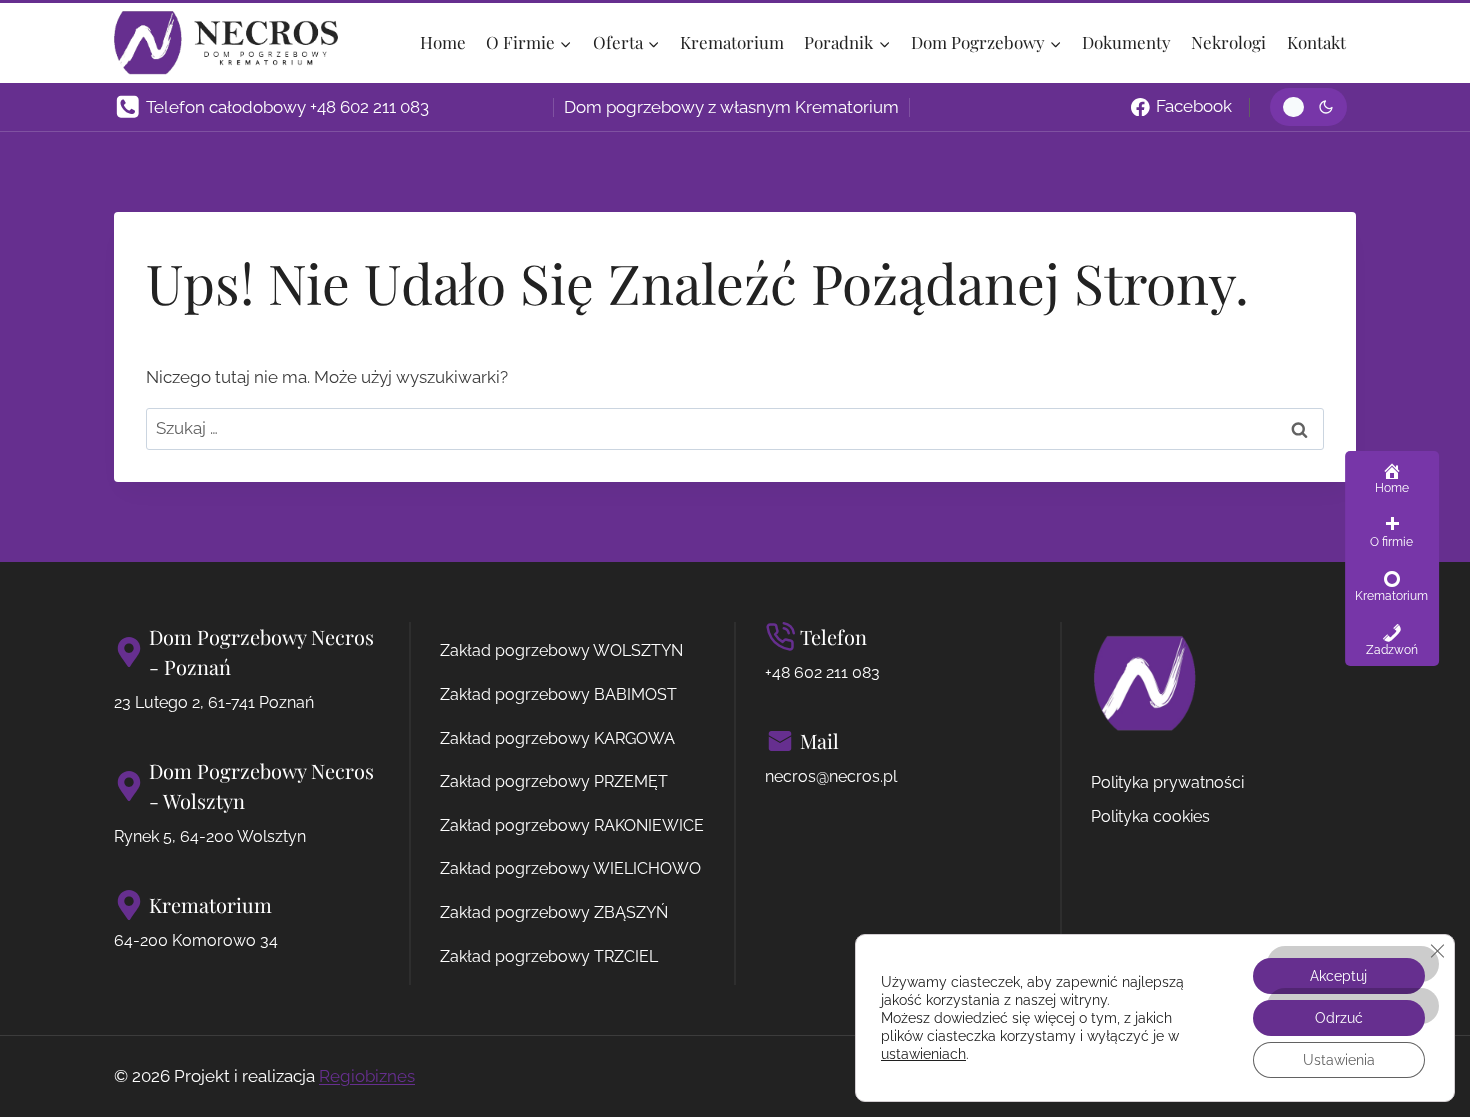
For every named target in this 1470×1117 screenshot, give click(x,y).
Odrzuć (1339, 1018)
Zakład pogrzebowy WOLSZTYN (561, 650)
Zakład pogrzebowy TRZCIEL (549, 956)
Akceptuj (1338, 976)
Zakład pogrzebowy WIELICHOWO (570, 868)
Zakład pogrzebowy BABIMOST (558, 694)
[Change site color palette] (1308, 107)
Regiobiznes (367, 1076)
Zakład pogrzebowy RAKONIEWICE (572, 825)
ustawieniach (923, 1054)
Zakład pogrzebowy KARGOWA (557, 738)
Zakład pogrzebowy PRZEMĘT (554, 781)
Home (443, 42)
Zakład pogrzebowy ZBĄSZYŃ (554, 912)
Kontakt (1316, 42)
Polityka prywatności (1167, 782)
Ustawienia (1339, 1060)
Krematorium (732, 42)
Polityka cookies (1150, 816)
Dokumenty (1126, 42)
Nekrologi (1228, 42)
